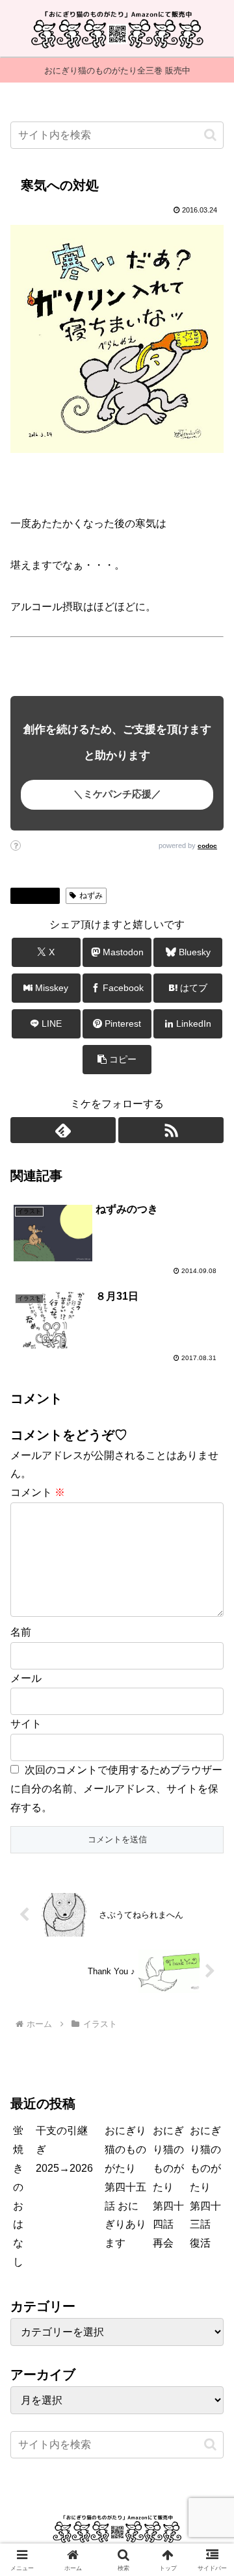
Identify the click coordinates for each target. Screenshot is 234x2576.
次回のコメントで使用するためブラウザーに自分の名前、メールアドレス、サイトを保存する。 (116, 1789)
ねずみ (91, 895)
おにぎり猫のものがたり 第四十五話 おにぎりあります (125, 2187)
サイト (26, 1724)
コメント (38, 1492)
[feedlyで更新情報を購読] (63, 1130)
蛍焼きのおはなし (18, 2196)
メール (26, 1678)
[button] (210, 135)
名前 (21, 1632)
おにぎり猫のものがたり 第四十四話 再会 (168, 2187)
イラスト (40, 895)
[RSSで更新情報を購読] (171, 1130)
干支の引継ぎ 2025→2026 (64, 2149)
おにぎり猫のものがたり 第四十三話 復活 (205, 2187)
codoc (207, 846)
